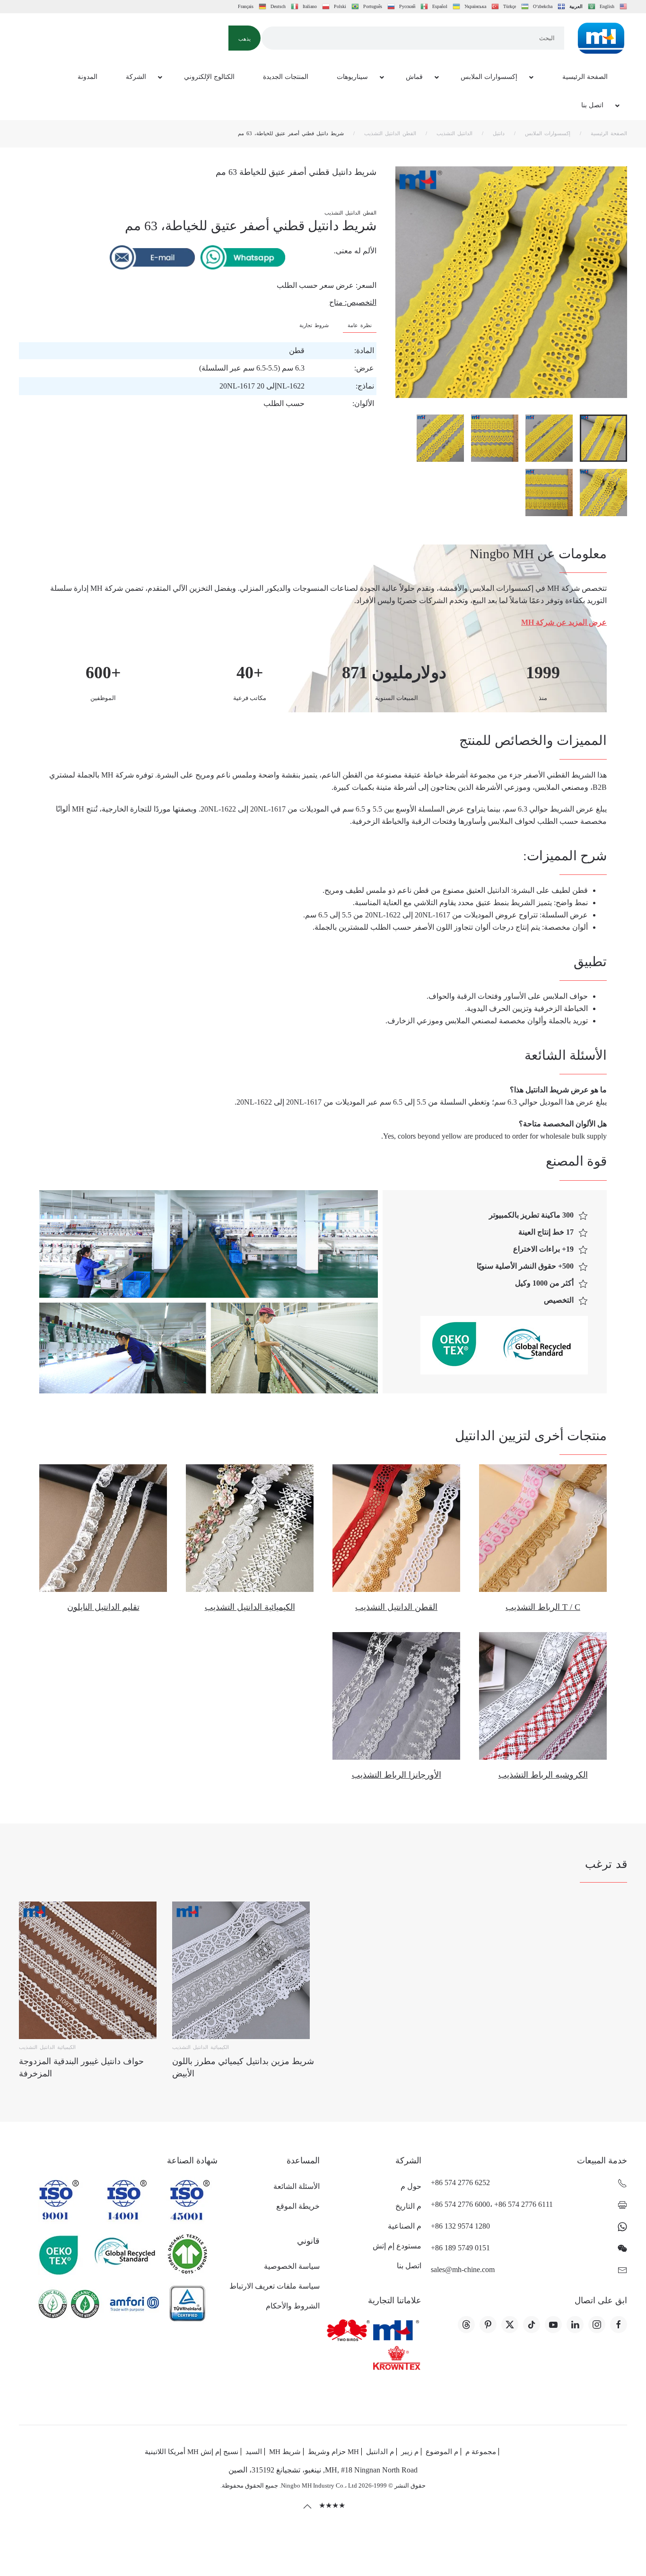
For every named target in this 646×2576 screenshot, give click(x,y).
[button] (244, 38)
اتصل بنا (409, 2266)
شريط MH (285, 2452)
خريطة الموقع (298, 2206)
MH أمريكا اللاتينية (172, 2452)
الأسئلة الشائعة (296, 2186)
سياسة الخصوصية (292, 2266)
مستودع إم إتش (397, 2246)
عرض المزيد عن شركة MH (564, 622)
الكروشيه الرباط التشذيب (543, 1775)
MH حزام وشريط (333, 2452)
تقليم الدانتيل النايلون (103, 1607)
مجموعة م (481, 2452)
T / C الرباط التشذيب (543, 1607)
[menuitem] (584, 78)
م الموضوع (442, 2452)
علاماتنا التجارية (395, 2300)
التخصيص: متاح (353, 302)
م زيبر (410, 2452)
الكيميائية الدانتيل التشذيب (250, 1607)
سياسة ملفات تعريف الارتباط (274, 2286)
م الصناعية (405, 2226)
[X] (510, 2325)
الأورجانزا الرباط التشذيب (397, 1775)
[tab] (603, 438)
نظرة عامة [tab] (360, 325)
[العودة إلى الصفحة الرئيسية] (601, 38)
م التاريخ (408, 2206)
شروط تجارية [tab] (314, 325)
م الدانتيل (380, 2452)
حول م (411, 2186)
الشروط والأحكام (292, 2306)
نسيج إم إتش (219, 2452)
